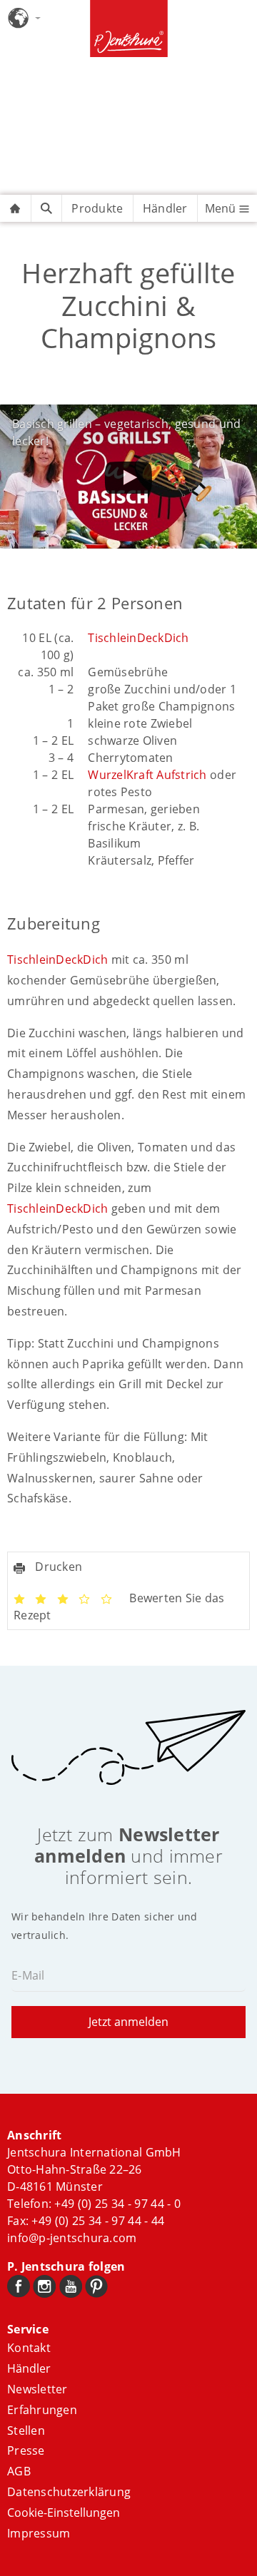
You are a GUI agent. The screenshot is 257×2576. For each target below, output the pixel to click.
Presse (26, 2450)
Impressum (39, 2533)
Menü (222, 208)
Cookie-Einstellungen (64, 2513)
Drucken (57, 1567)
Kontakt (29, 2348)
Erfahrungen (42, 2410)
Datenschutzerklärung (69, 2492)
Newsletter (37, 2389)
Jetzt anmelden (128, 2022)
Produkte (97, 208)
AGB (19, 2471)
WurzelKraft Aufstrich (147, 775)
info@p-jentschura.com (72, 2238)
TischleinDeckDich (138, 638)
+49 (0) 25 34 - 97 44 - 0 (117, 2204)
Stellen (26, 2430)
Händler (165, 208)
